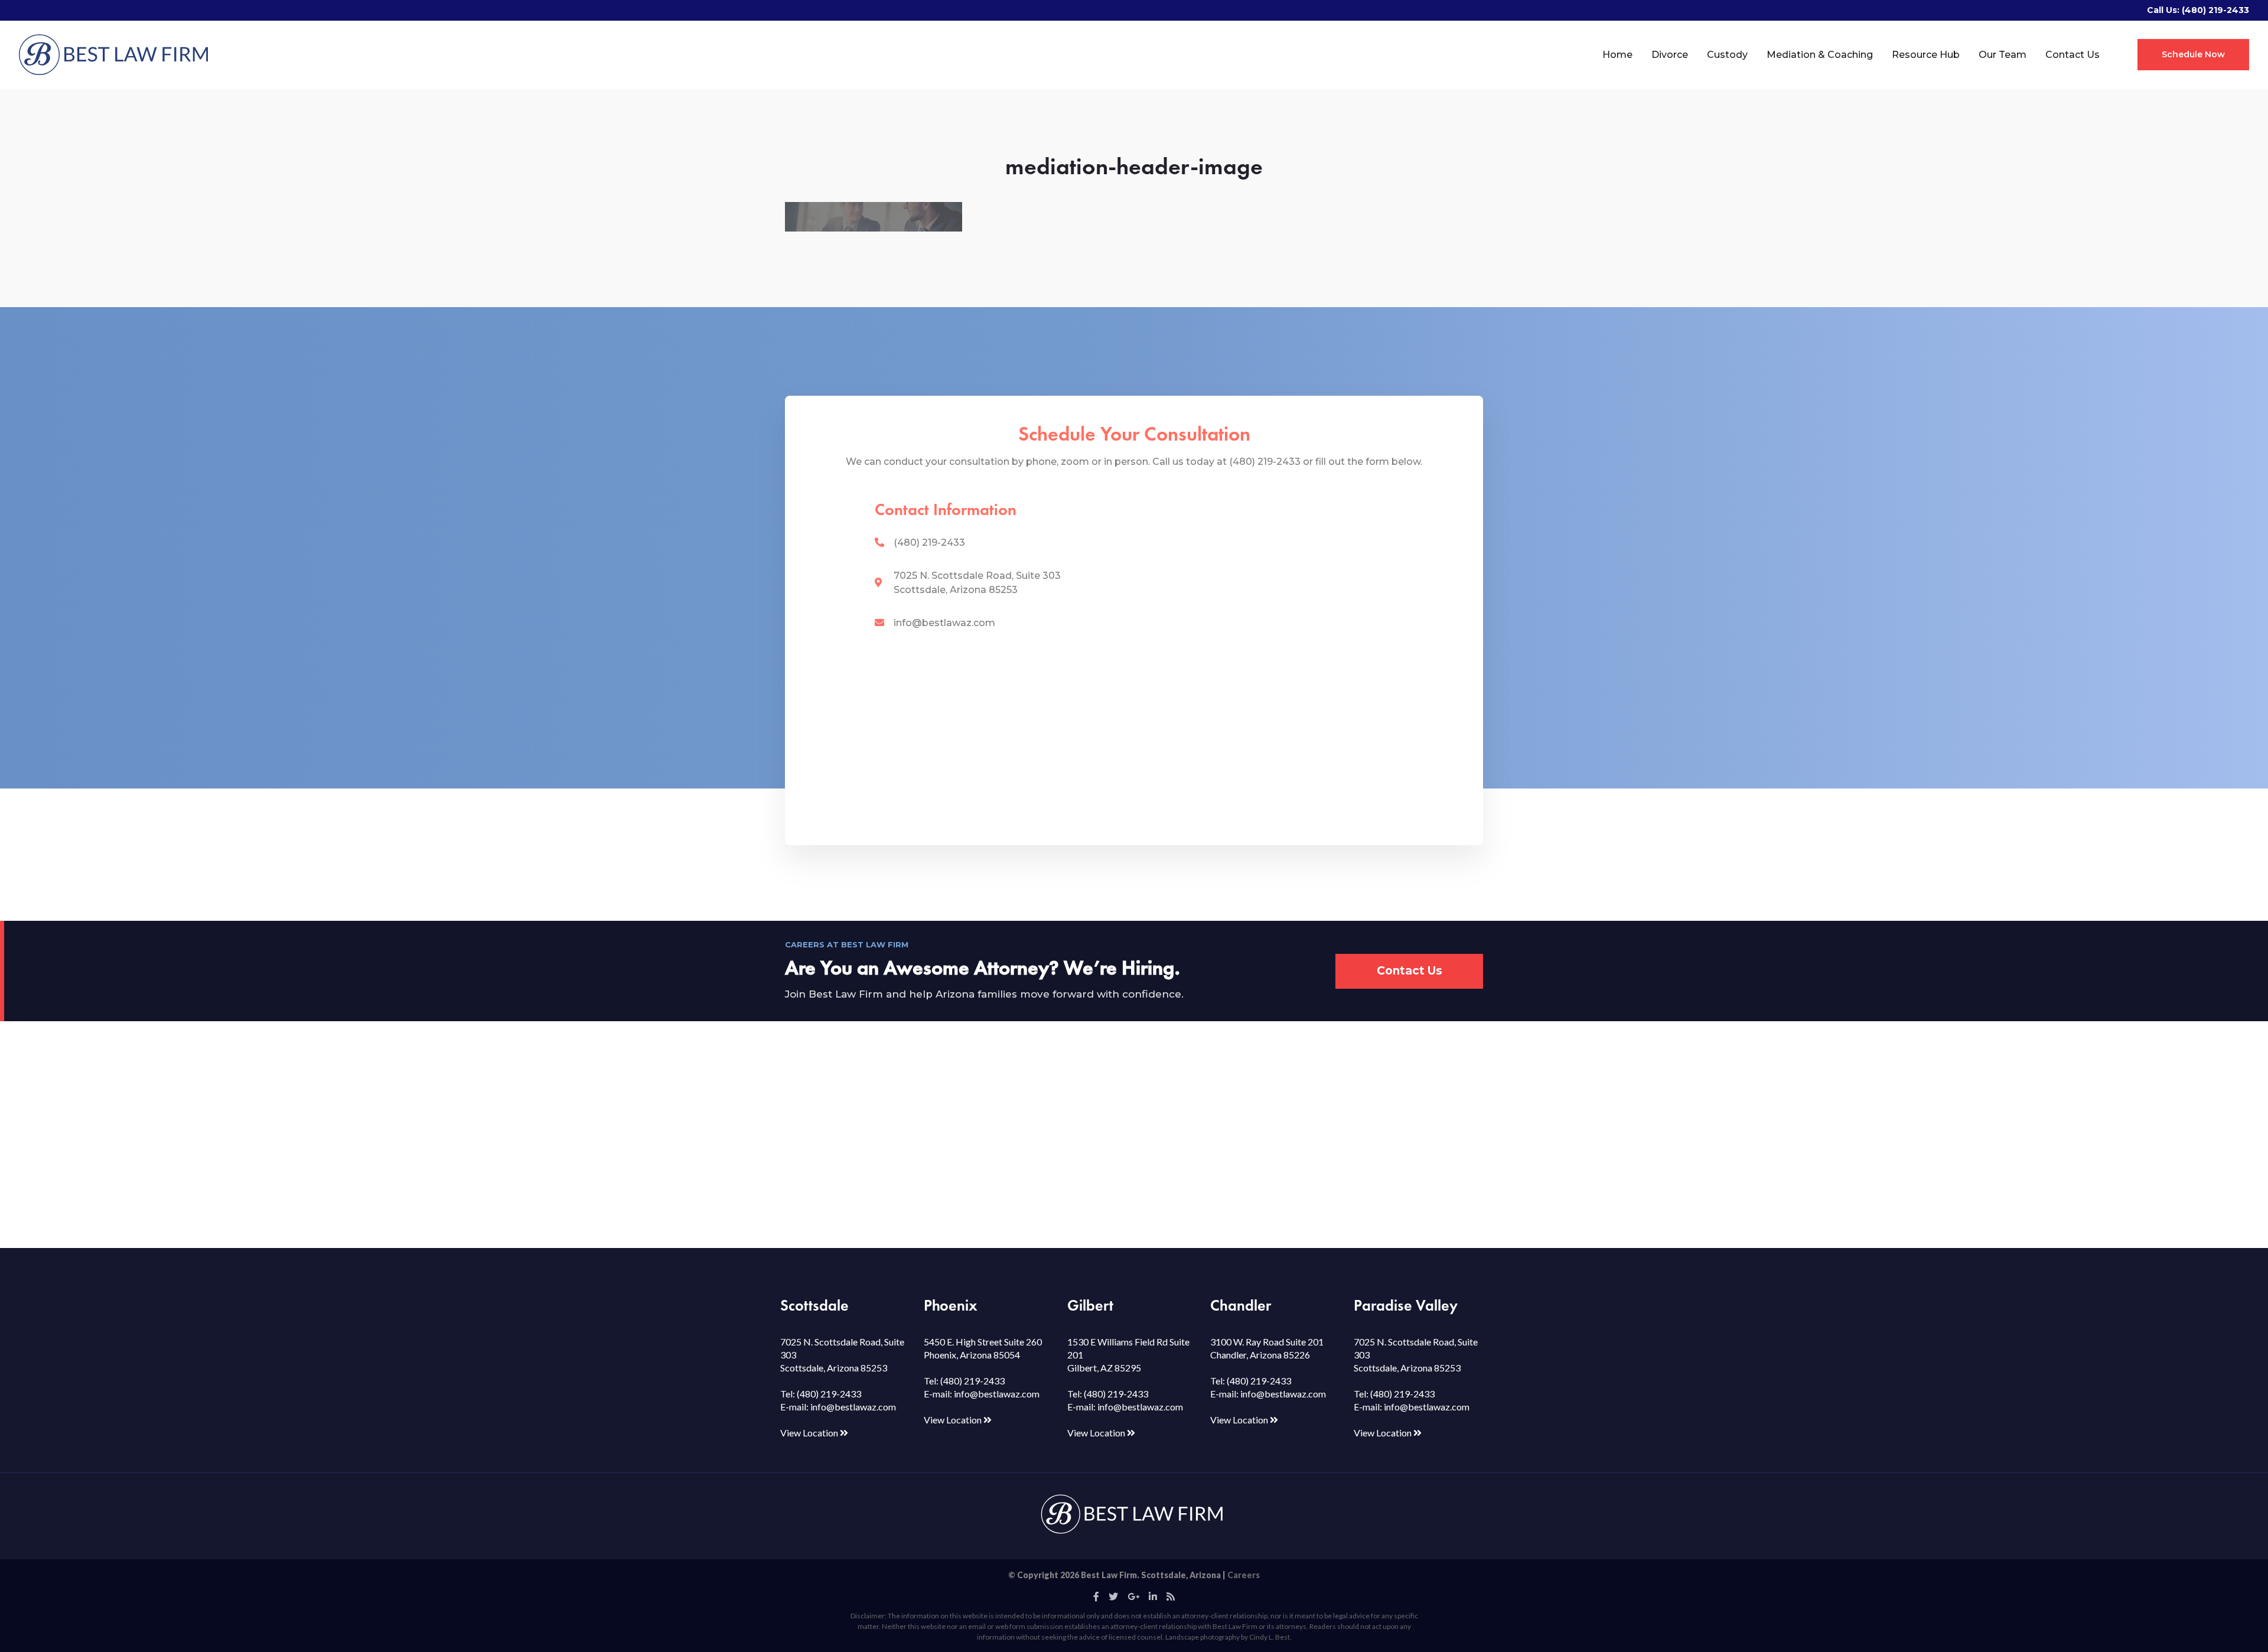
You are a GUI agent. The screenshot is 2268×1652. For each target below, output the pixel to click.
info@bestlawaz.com (944, 623)
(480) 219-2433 (2215, 10)
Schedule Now (2193, 54)
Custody (1727, 55)
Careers (1244, 1575)
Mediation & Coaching (1820, 55)
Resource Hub (1926, 55)
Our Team (2003, 55)
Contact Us (2073, 55)
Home (1617, 55)
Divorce (1670, 55)
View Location (810, 1433)
